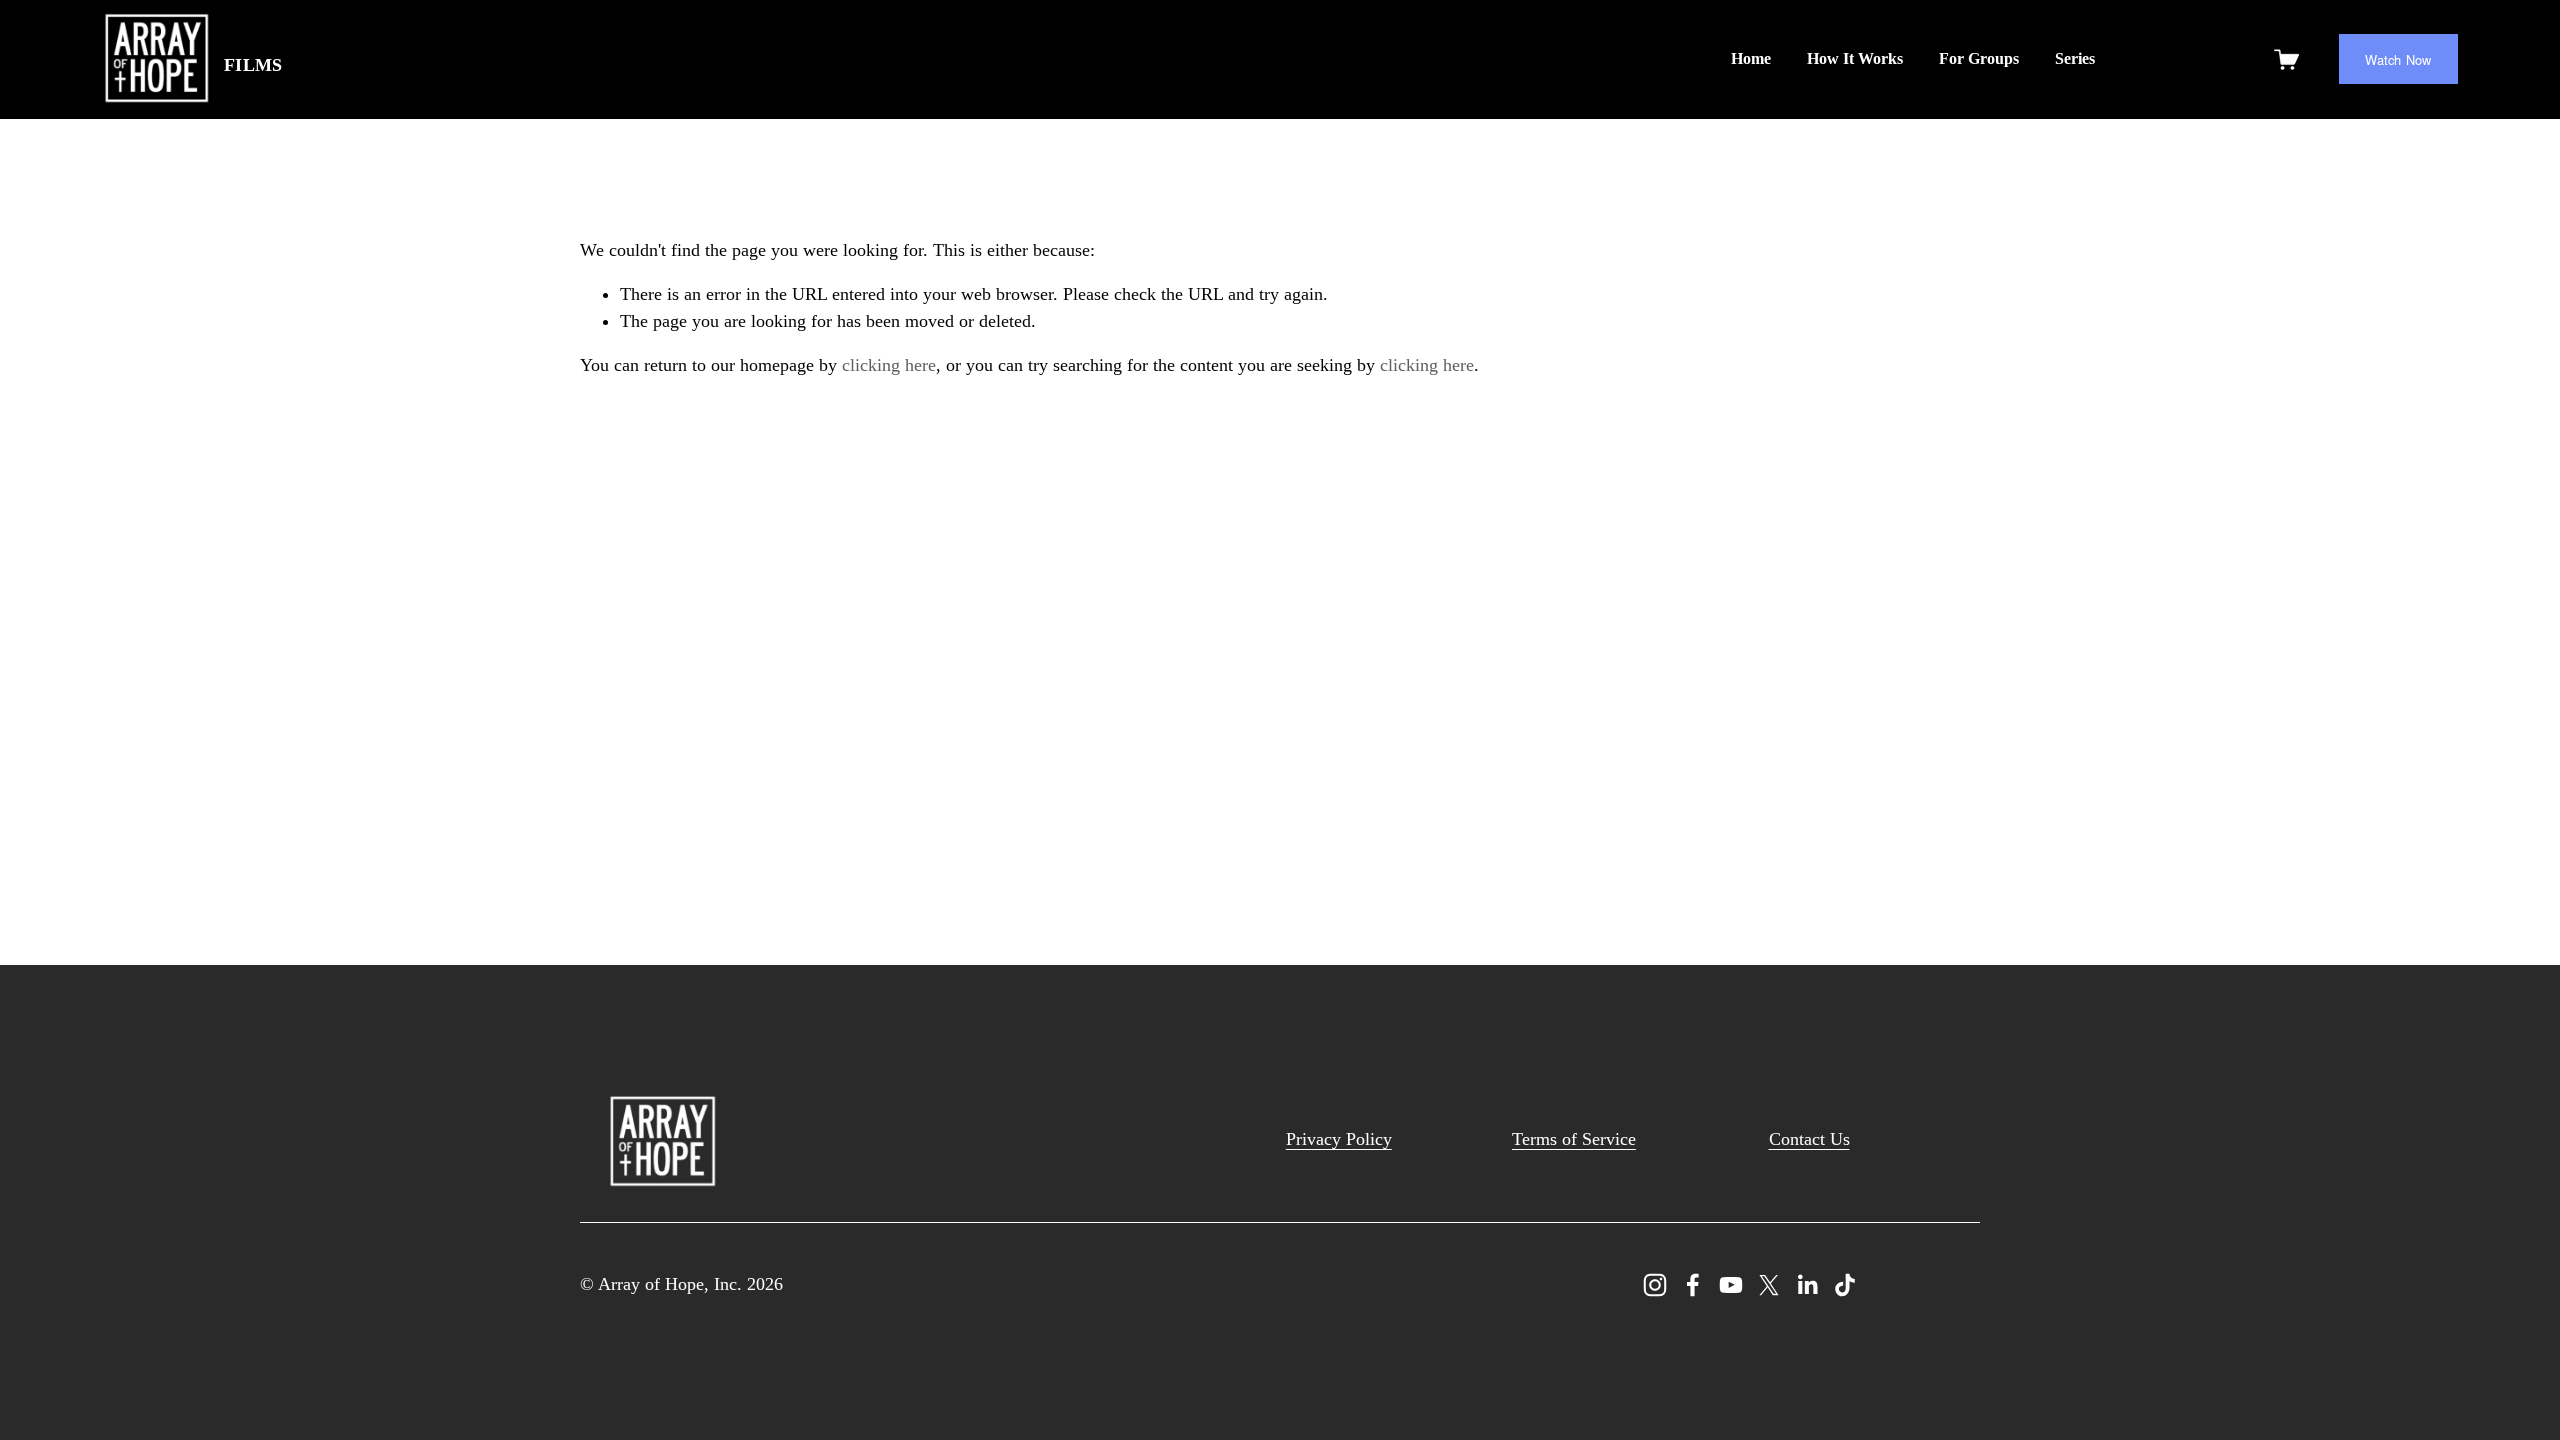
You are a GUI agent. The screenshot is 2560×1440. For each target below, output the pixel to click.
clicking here (889, 365)
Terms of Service (1574, 1139)
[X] (1769, 1285)
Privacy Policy (1339, 1139)
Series (2075, 58)
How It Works (1855, 58)
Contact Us (1809, 1139)
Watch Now (2398, 59)
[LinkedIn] (1807, 1285)
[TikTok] (1845, 1285)
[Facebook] (1693, 1285)
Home (1751, 58)
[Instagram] (1655, 1285)
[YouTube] (1731, 1285)
